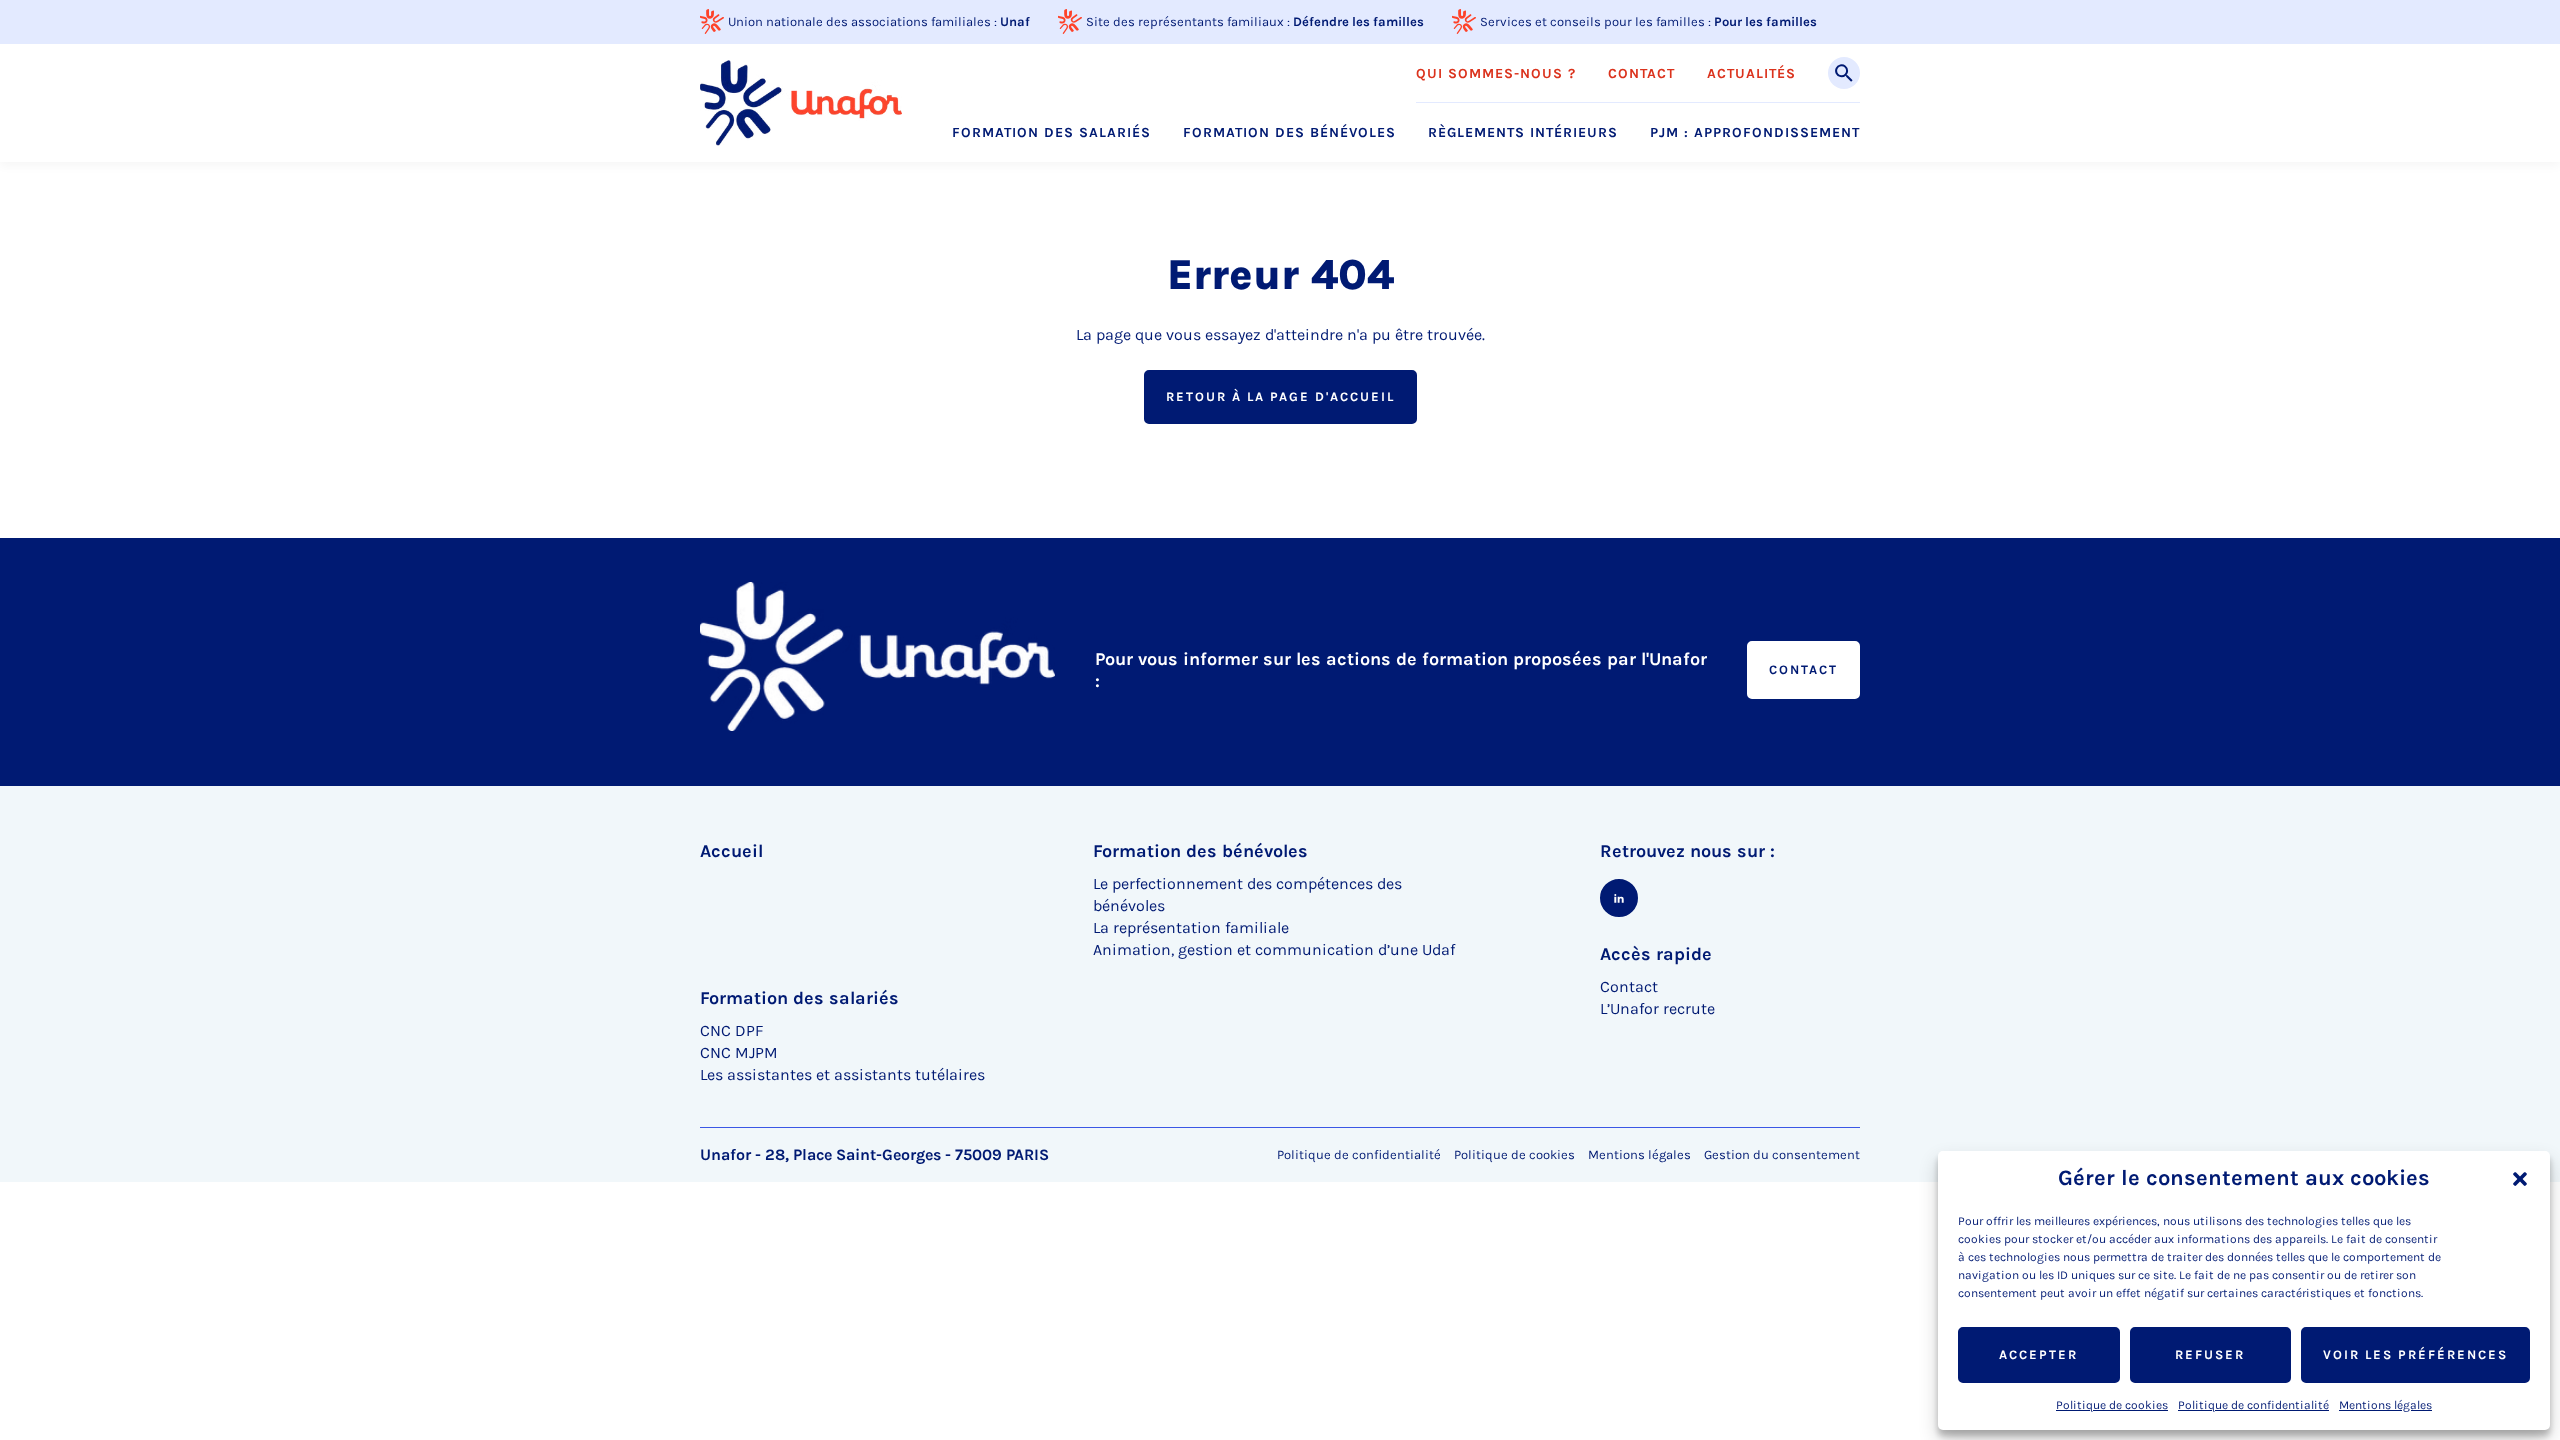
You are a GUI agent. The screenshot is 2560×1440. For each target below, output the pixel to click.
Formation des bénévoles (1289, 133)
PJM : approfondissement (1755, 133)
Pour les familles (1765, 21)
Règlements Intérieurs (1523, 133)
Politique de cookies (2112, 1405)
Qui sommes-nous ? (1496, 74)
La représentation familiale (1191, 927)
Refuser (2210, 1354)
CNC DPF (731, 1030)
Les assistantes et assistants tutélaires (842, 1074)
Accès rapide (1656, 954)
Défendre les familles (1358, 21)
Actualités (1751, 74)
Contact (1641, 74)
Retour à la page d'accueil (1280, 396)
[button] (2520, 1179)
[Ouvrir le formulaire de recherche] (1844, 73)
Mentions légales (2385, 1405)
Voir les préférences (2415, 1354)
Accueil (731, 851)
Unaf (1015, 21)
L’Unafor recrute (1657, 1008)
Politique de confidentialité (2253, 1405)
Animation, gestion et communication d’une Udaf (1274, 949)
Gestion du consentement (1782, 1155)
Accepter (2038, 1354)
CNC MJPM (739, 1052)
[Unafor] (801, 102)
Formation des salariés (1051, 133)
